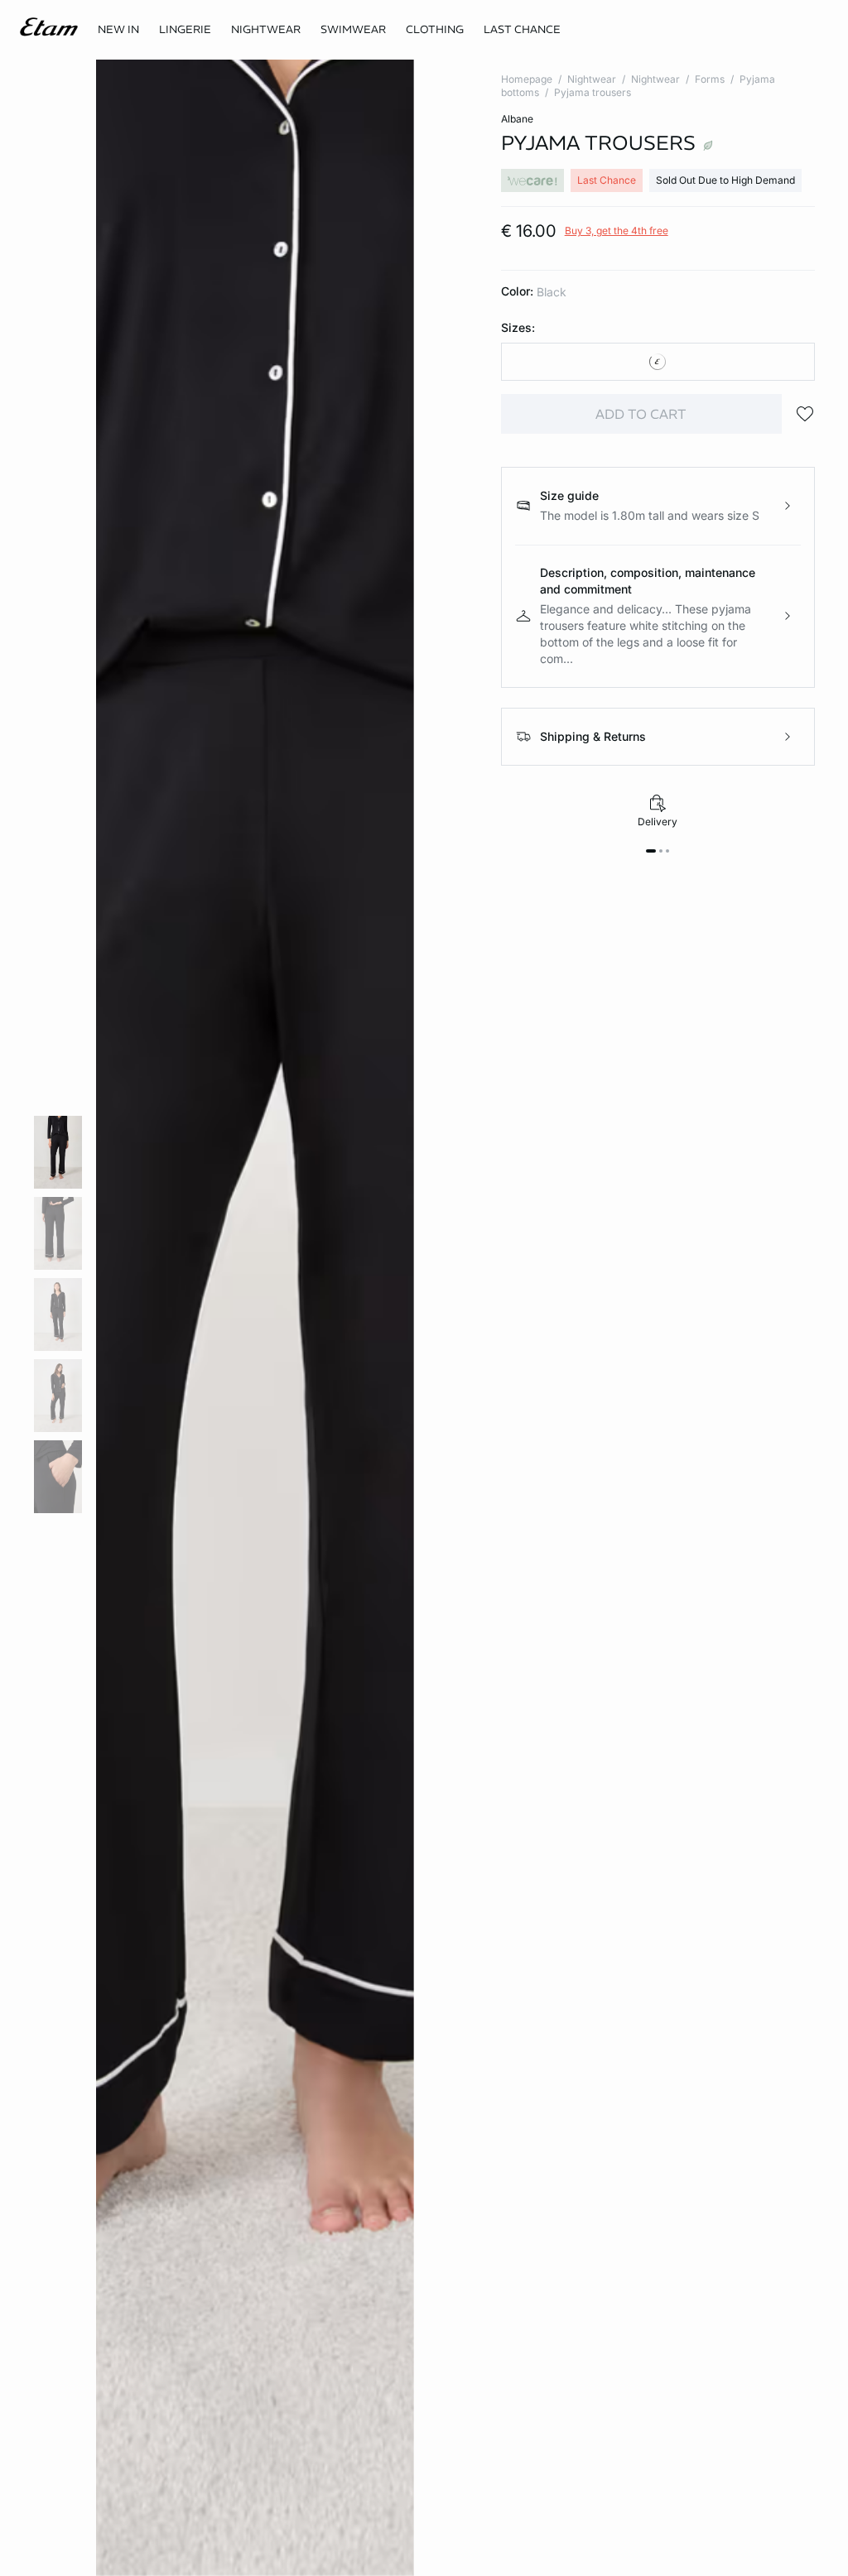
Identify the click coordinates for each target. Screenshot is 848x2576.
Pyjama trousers (593, 92)
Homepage (527, 79)
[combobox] (658, 362)
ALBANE (517, 119)
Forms (710, 79)
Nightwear (592, 79)
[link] (118, 30)
